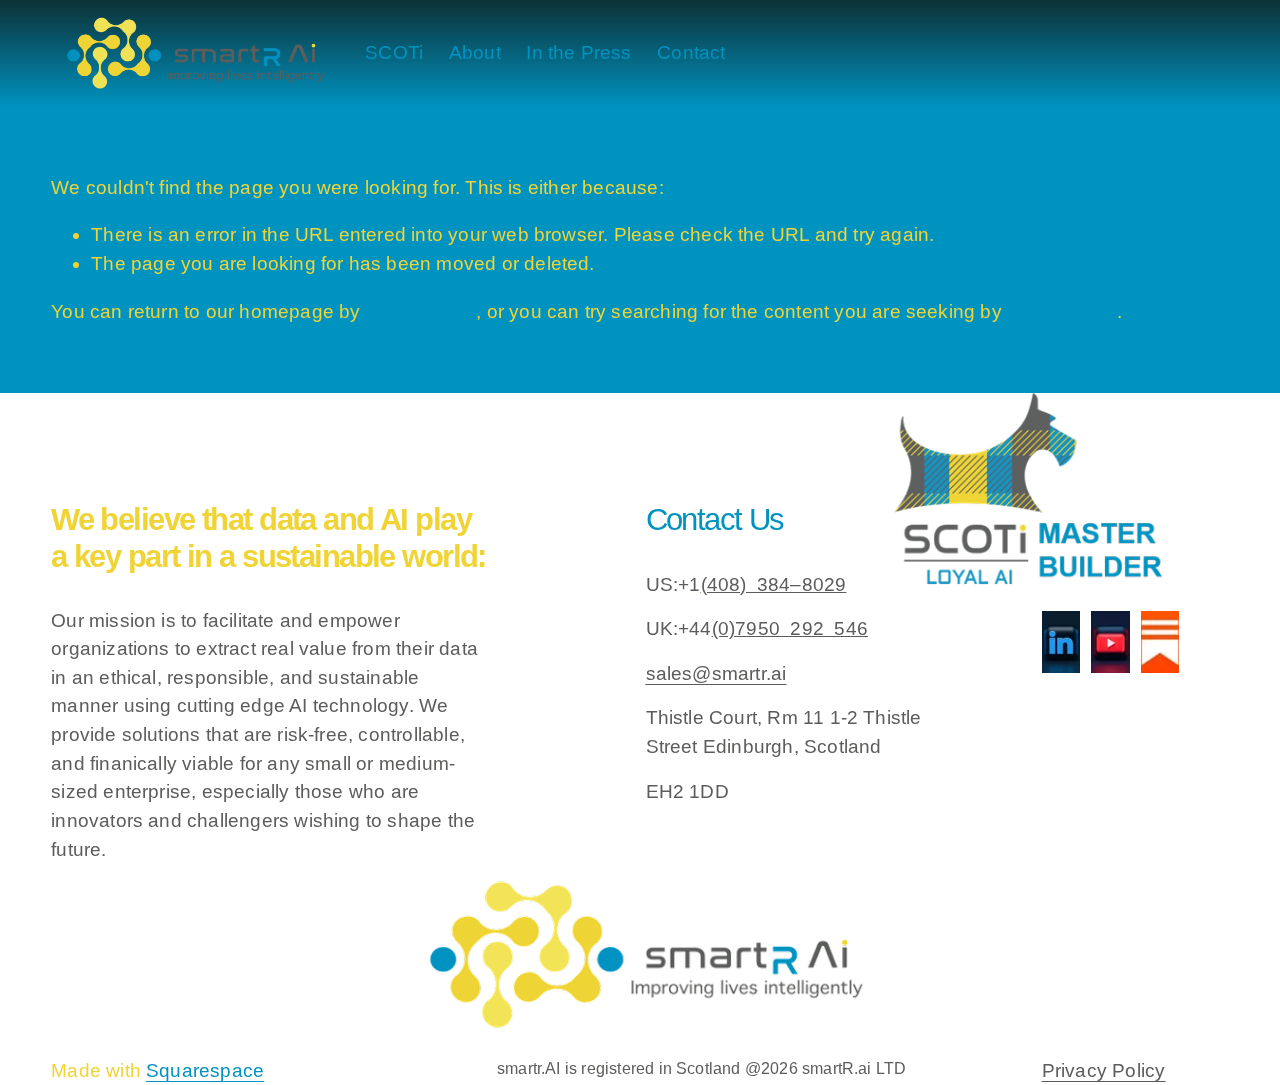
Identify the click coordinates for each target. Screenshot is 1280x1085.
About (475, 52)
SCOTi (394, 52)
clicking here (421, 311)
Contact (691, 52)
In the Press (578, 52)
